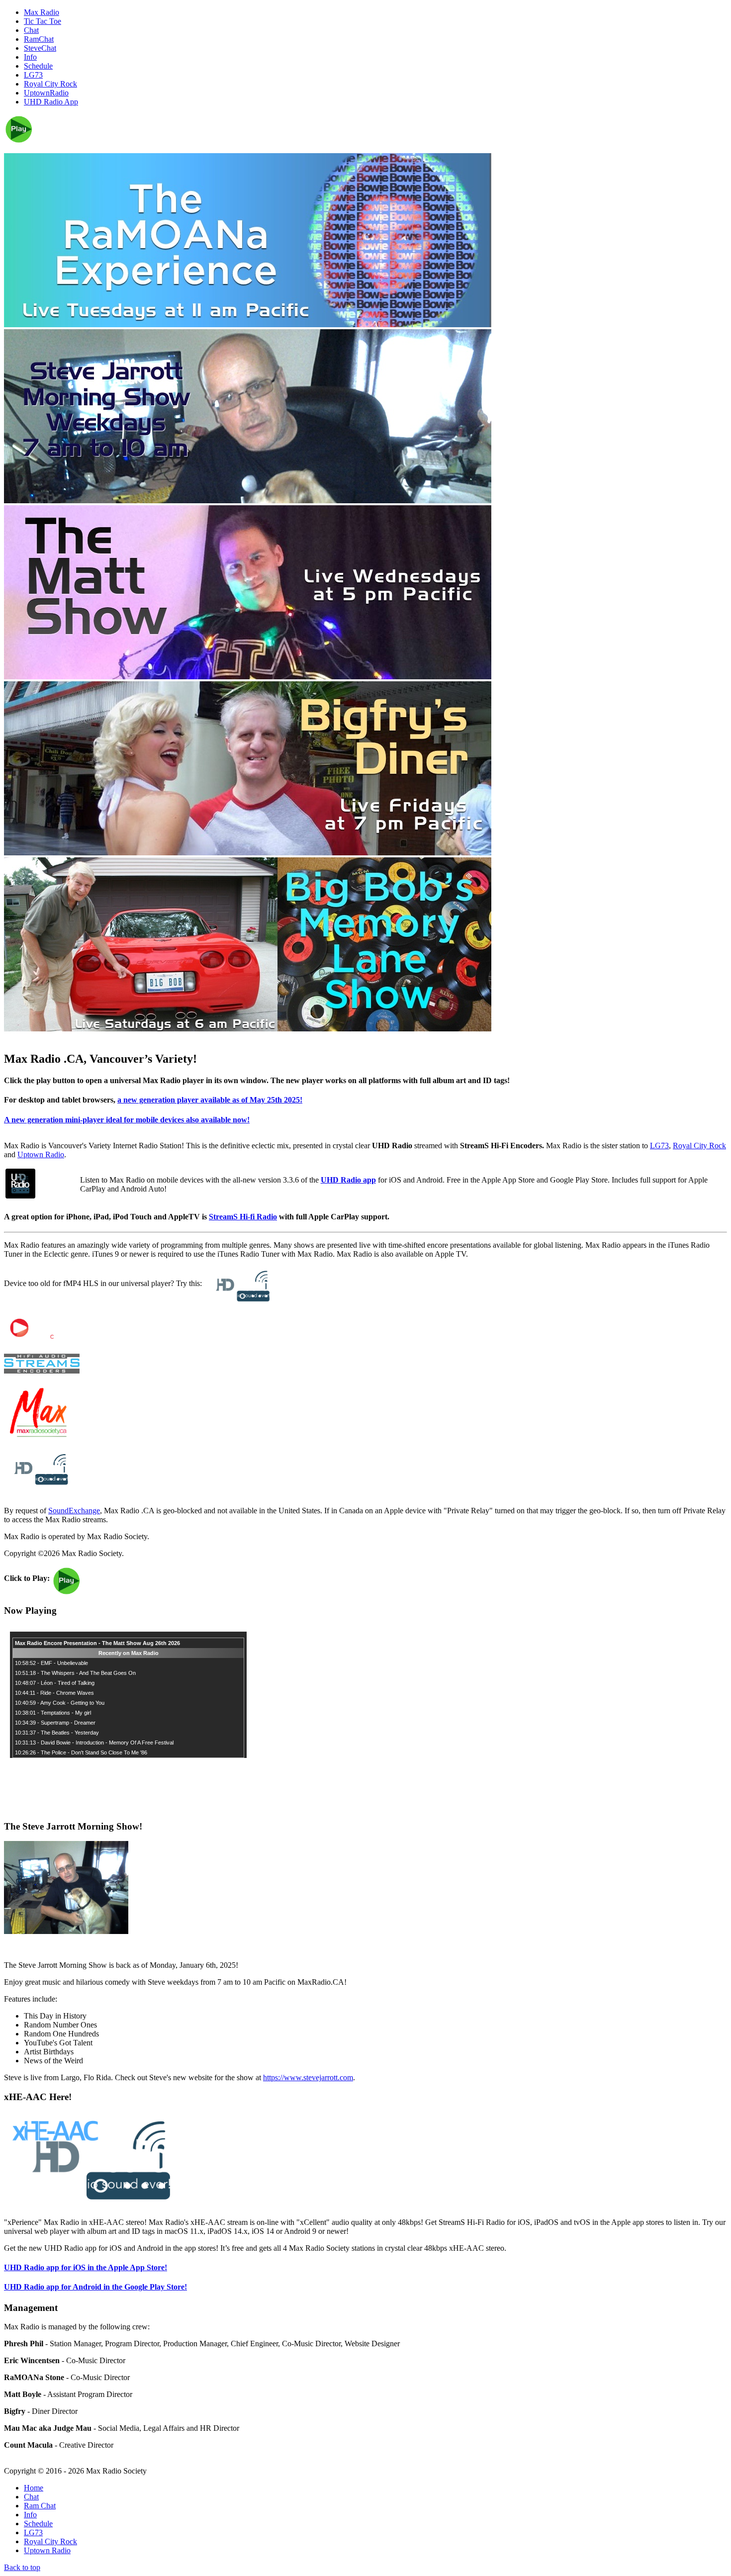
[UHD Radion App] (20, 1196)
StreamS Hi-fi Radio (243, 1217)
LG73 (659, 1146)
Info (30, 2515)
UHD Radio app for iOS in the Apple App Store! (86, 2267)
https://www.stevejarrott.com (308, 2077)
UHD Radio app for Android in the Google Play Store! (95, 2287)
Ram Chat (40, 2506)
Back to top (22, 2567)
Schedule (38, 2524)
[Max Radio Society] (39, 1437)
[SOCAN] (41, 1340)
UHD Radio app (348, 1180)
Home (34, 2488)
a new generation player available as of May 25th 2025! (210, 1100)
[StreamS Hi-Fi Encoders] (42, 1371)
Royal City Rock (699, 1146)
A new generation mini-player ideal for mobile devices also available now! (127, 1120)
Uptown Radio (41, 1154)
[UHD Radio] (37, 1485)
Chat (31, 2497)
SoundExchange (74, 1511)
